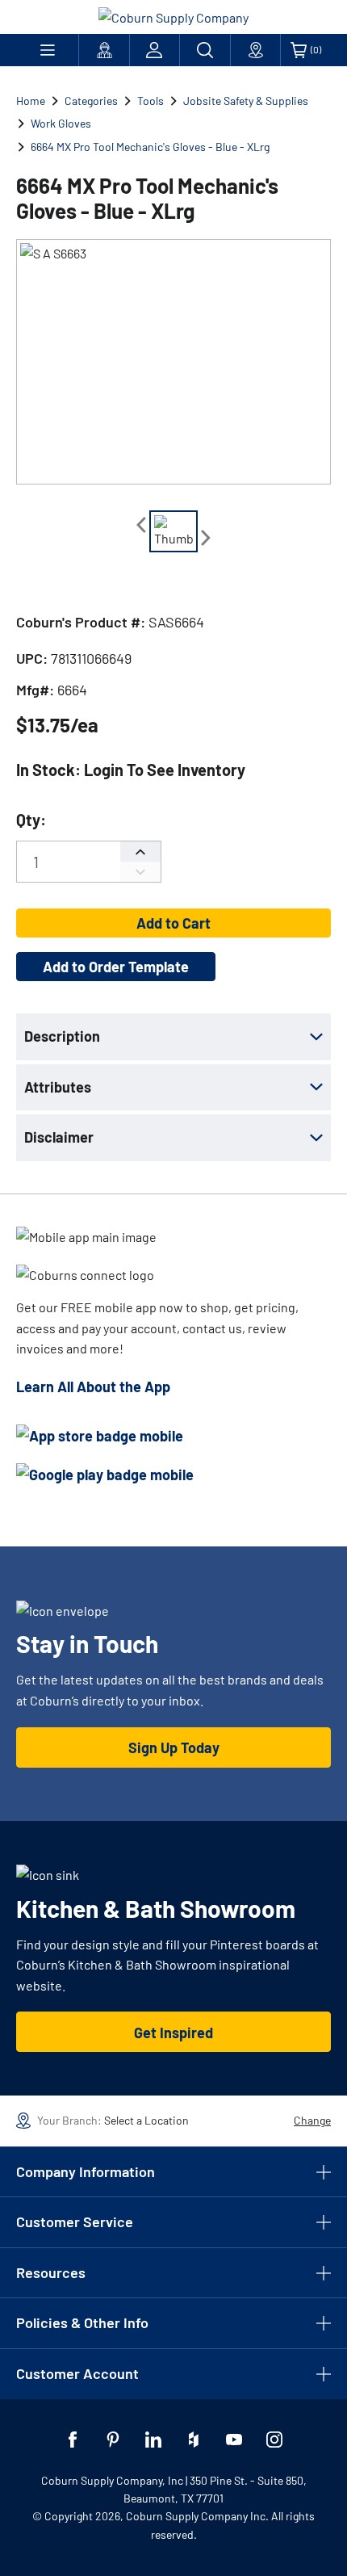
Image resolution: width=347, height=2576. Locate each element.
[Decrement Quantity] (140, 872)
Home (31, 101)
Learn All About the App (93, 1387)
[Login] (155, 50)
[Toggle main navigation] (47, 50)
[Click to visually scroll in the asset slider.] (141, 525)
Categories (91, 101)
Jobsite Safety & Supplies (246, 101)
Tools (151, 101)
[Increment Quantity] (140, 852)
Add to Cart (173, 923)
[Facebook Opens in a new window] (73, 2440)
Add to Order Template (116, 967)
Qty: (31, 820)
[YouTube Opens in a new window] (234, 2440)
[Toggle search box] (205, 50)
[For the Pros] (104, 50)
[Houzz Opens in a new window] (194, 2440)
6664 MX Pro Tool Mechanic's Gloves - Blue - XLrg (150, 147)
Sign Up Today (174, 1747)
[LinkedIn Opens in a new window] (153, 2440)
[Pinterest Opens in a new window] (113, 2440)
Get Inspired (173, 2033)
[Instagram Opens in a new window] (274, 2440)
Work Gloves (61, 123)
